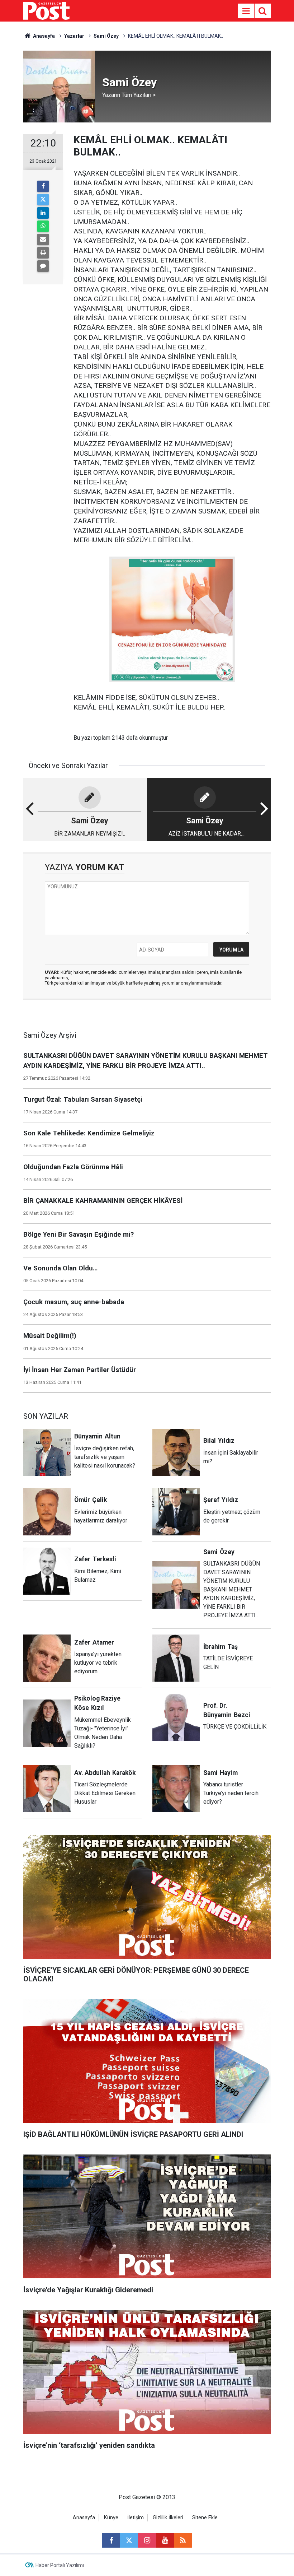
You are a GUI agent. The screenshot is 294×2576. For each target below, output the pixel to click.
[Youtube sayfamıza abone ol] (165, 2540)
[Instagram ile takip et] (147, 2540)
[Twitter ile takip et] (129, 2540)
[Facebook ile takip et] (111, 2540)
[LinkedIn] (43, 213)
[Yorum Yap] (43, 266)
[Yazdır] (43, 253)
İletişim (136, 2518)
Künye (111, 2518)
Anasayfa (84, 2518)
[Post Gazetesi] (46, 10)
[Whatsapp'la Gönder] (43, 226)
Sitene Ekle (205, 2518)
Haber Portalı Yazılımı (60, 2565)
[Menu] (246, 11)
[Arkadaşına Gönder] (43, 240)
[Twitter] (43, 200)
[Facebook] (43, 186)
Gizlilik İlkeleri (168, 2518)
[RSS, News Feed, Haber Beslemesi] (183, 2540)
